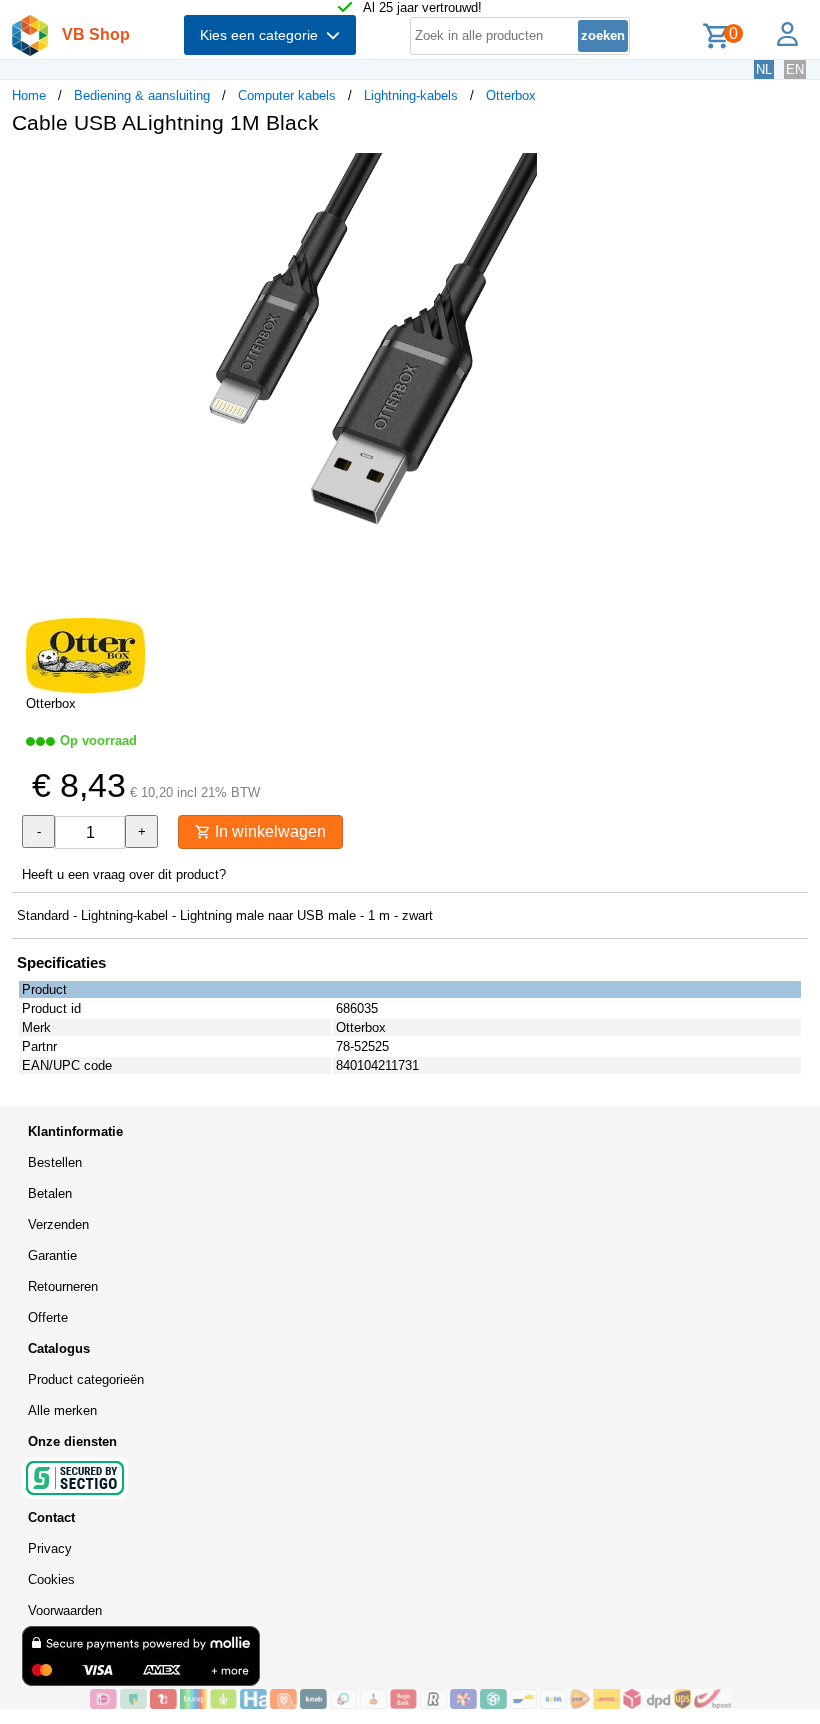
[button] (594, 171)
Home (29, 95)
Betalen (50, 1193)
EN (795, 69)
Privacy (50, 1548)
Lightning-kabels (411, 95)
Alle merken (62, 1410)
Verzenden (58, 1224)
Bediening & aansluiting (142, 95)
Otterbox (511, 95)
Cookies (51, 1579)
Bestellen (55, 1162)
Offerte (48, 1317)
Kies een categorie (263, 35)
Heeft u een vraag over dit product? (124, 874)
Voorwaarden (65, 1610)
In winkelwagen (268, 831)
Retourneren (63, 1286)
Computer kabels (287, 95)
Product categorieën (86, 1379)
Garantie (52, 1255)
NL (764, 69)
